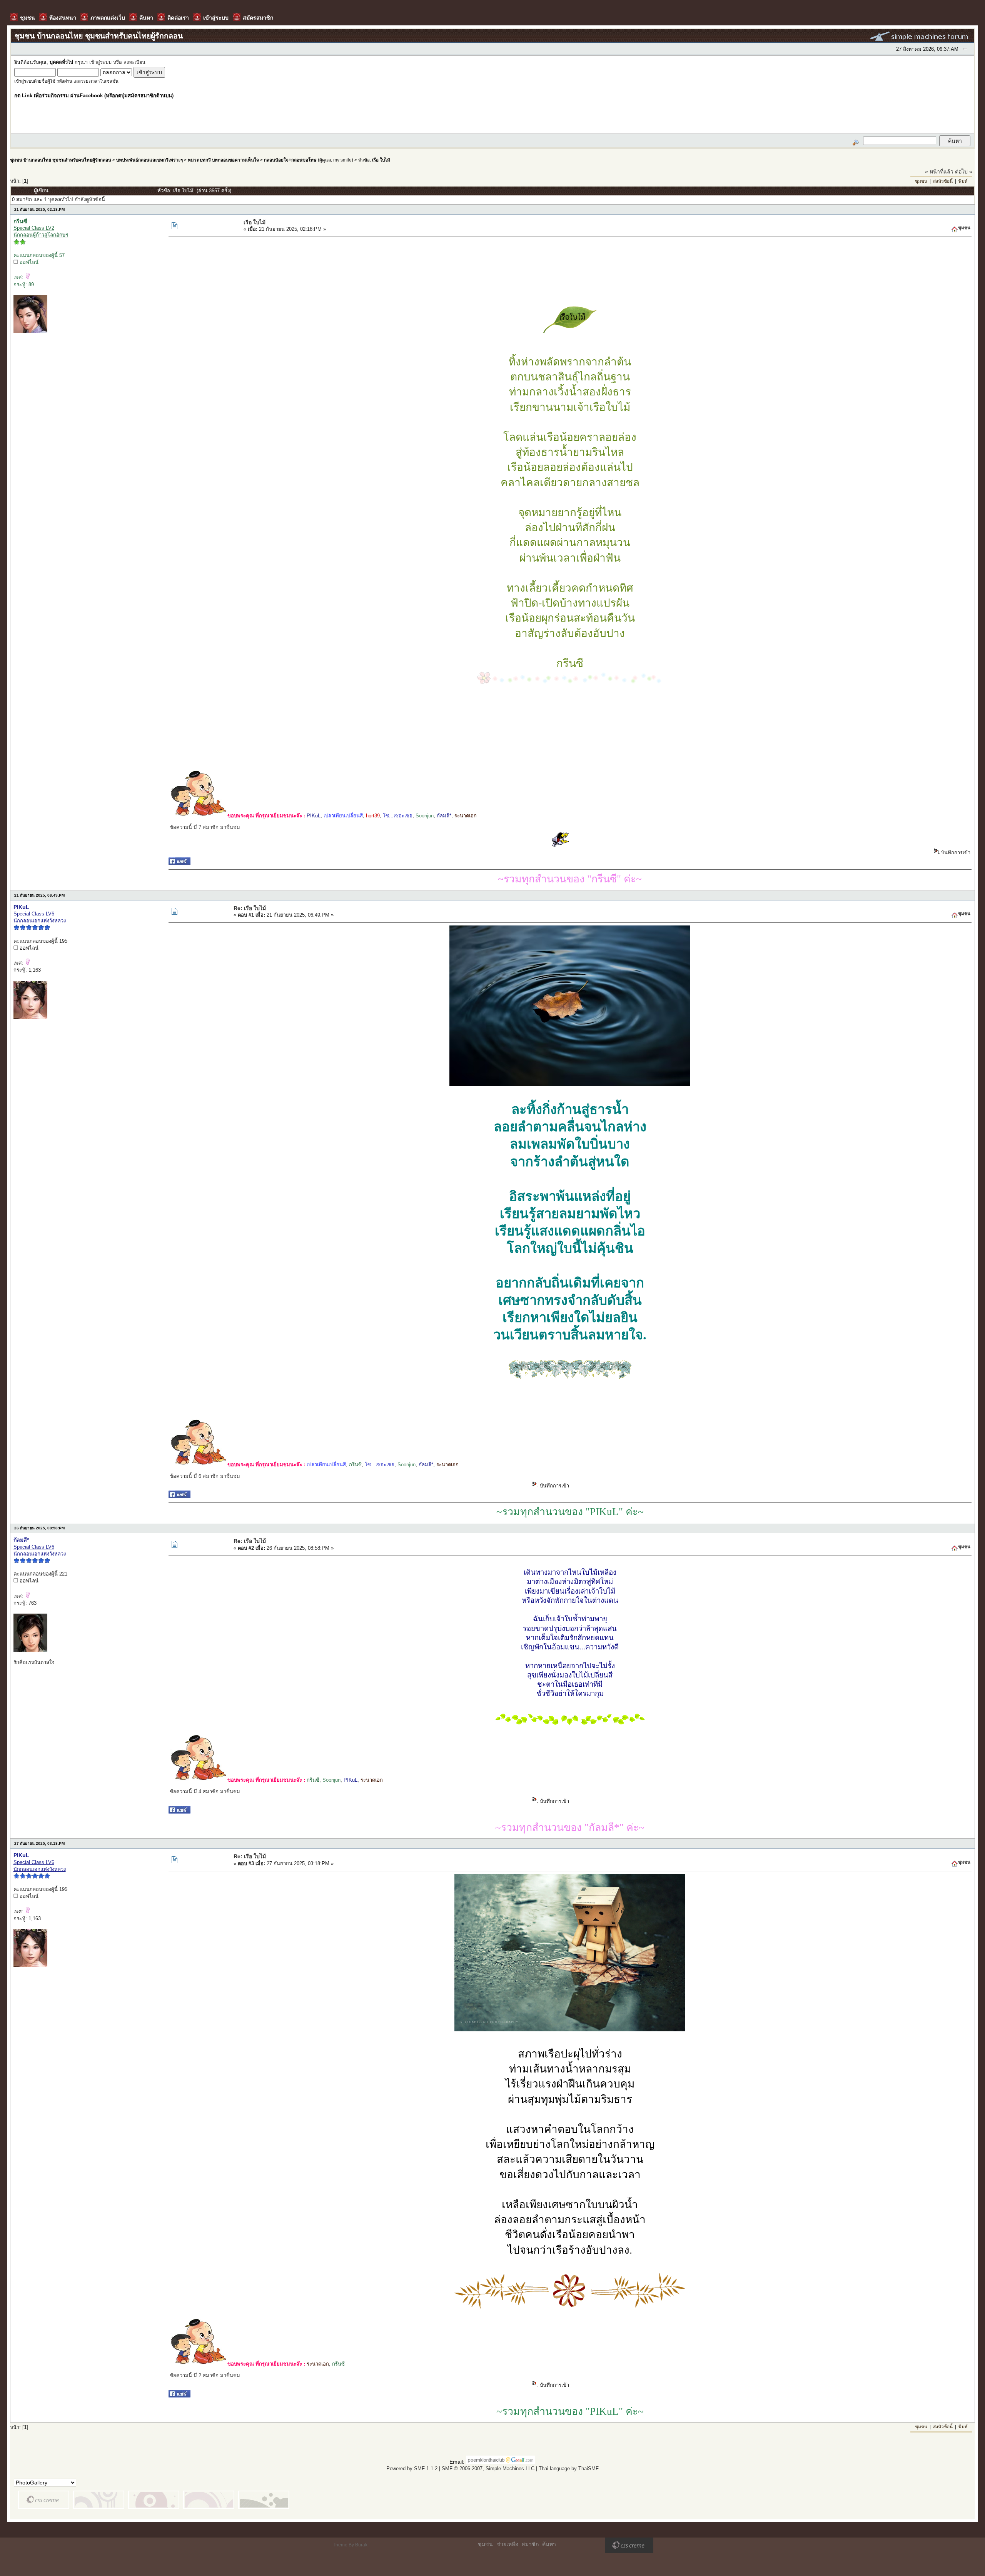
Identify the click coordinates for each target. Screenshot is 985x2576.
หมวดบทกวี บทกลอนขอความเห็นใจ (223, 160)
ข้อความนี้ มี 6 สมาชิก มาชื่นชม (205, 1476)
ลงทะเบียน (134, 62)
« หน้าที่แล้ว (939, 172)
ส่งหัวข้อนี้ (943, 181)
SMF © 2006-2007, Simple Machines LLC (488, 2468)
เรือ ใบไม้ (381, 160)
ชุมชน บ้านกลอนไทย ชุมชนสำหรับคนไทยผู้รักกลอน (61, 160)
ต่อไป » (964, 172)
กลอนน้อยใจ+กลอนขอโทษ (290, 160)
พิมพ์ (963, 181)
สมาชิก (530, 2544)
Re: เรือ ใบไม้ (250, 908)
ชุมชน (921, 181)
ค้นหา (549, 2544)
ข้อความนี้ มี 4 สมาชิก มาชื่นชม (205, 1792)
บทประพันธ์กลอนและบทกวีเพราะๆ (149, 160)
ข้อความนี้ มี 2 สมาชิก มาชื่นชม (205, 2375)
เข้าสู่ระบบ (100, 62)
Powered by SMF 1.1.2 (412, 2468)
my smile (342, 160)
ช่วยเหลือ (507, 2544)
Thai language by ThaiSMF (569, 2468)
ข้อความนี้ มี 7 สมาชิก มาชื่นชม (205, 827)
